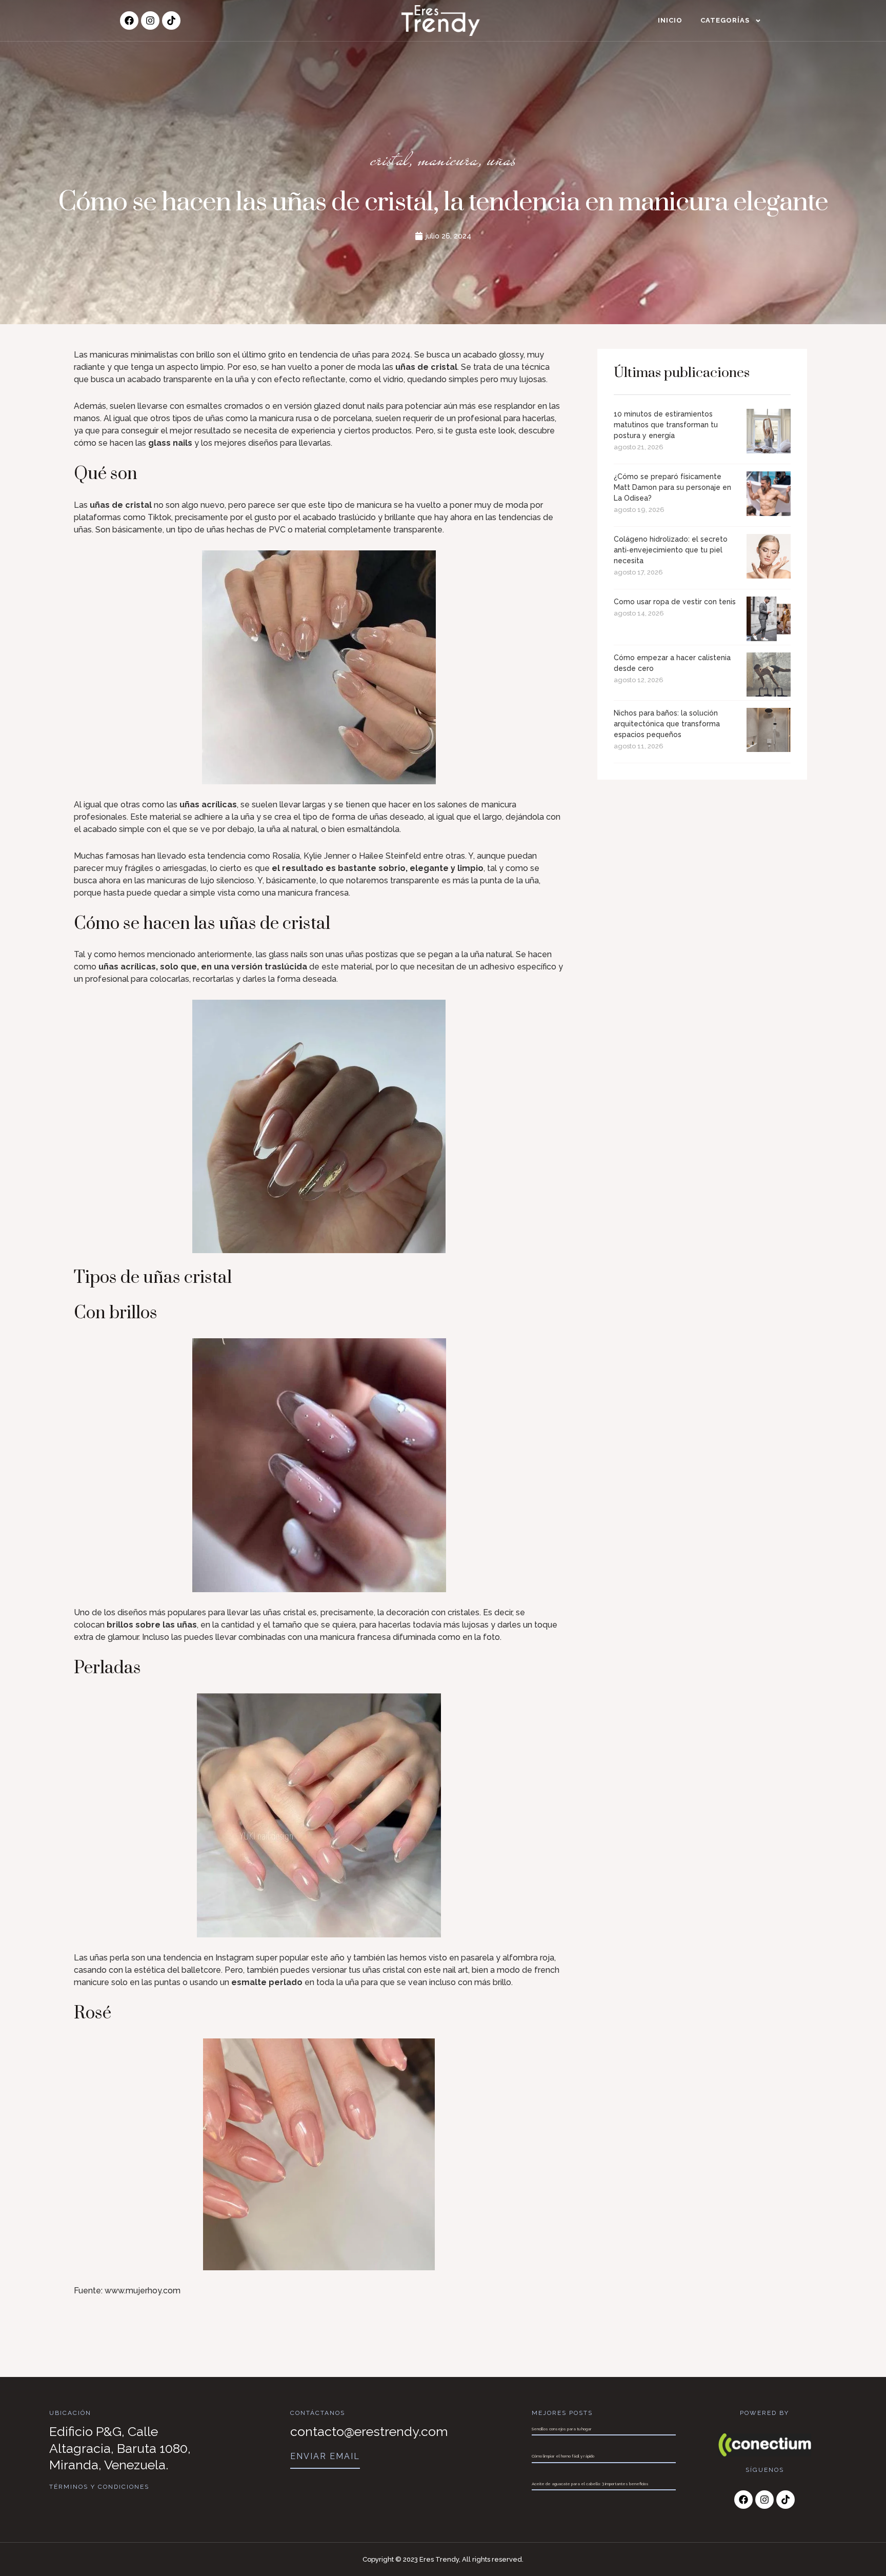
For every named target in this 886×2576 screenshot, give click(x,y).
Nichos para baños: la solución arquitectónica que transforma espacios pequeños (667, 724)
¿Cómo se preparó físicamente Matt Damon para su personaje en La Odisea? (672, 487)
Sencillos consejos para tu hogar (562, 2429)
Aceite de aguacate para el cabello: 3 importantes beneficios (590, 2484)
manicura (448, 159)
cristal (390, 159)
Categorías (725, 20)
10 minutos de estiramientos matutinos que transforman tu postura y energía (666, 425)
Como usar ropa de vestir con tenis (675, 602)
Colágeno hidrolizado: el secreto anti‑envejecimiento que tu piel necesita (671, 550)
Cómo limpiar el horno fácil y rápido (563, 2456)
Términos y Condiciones (99, 2487)
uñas (501, 159)
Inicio (670, 20)
